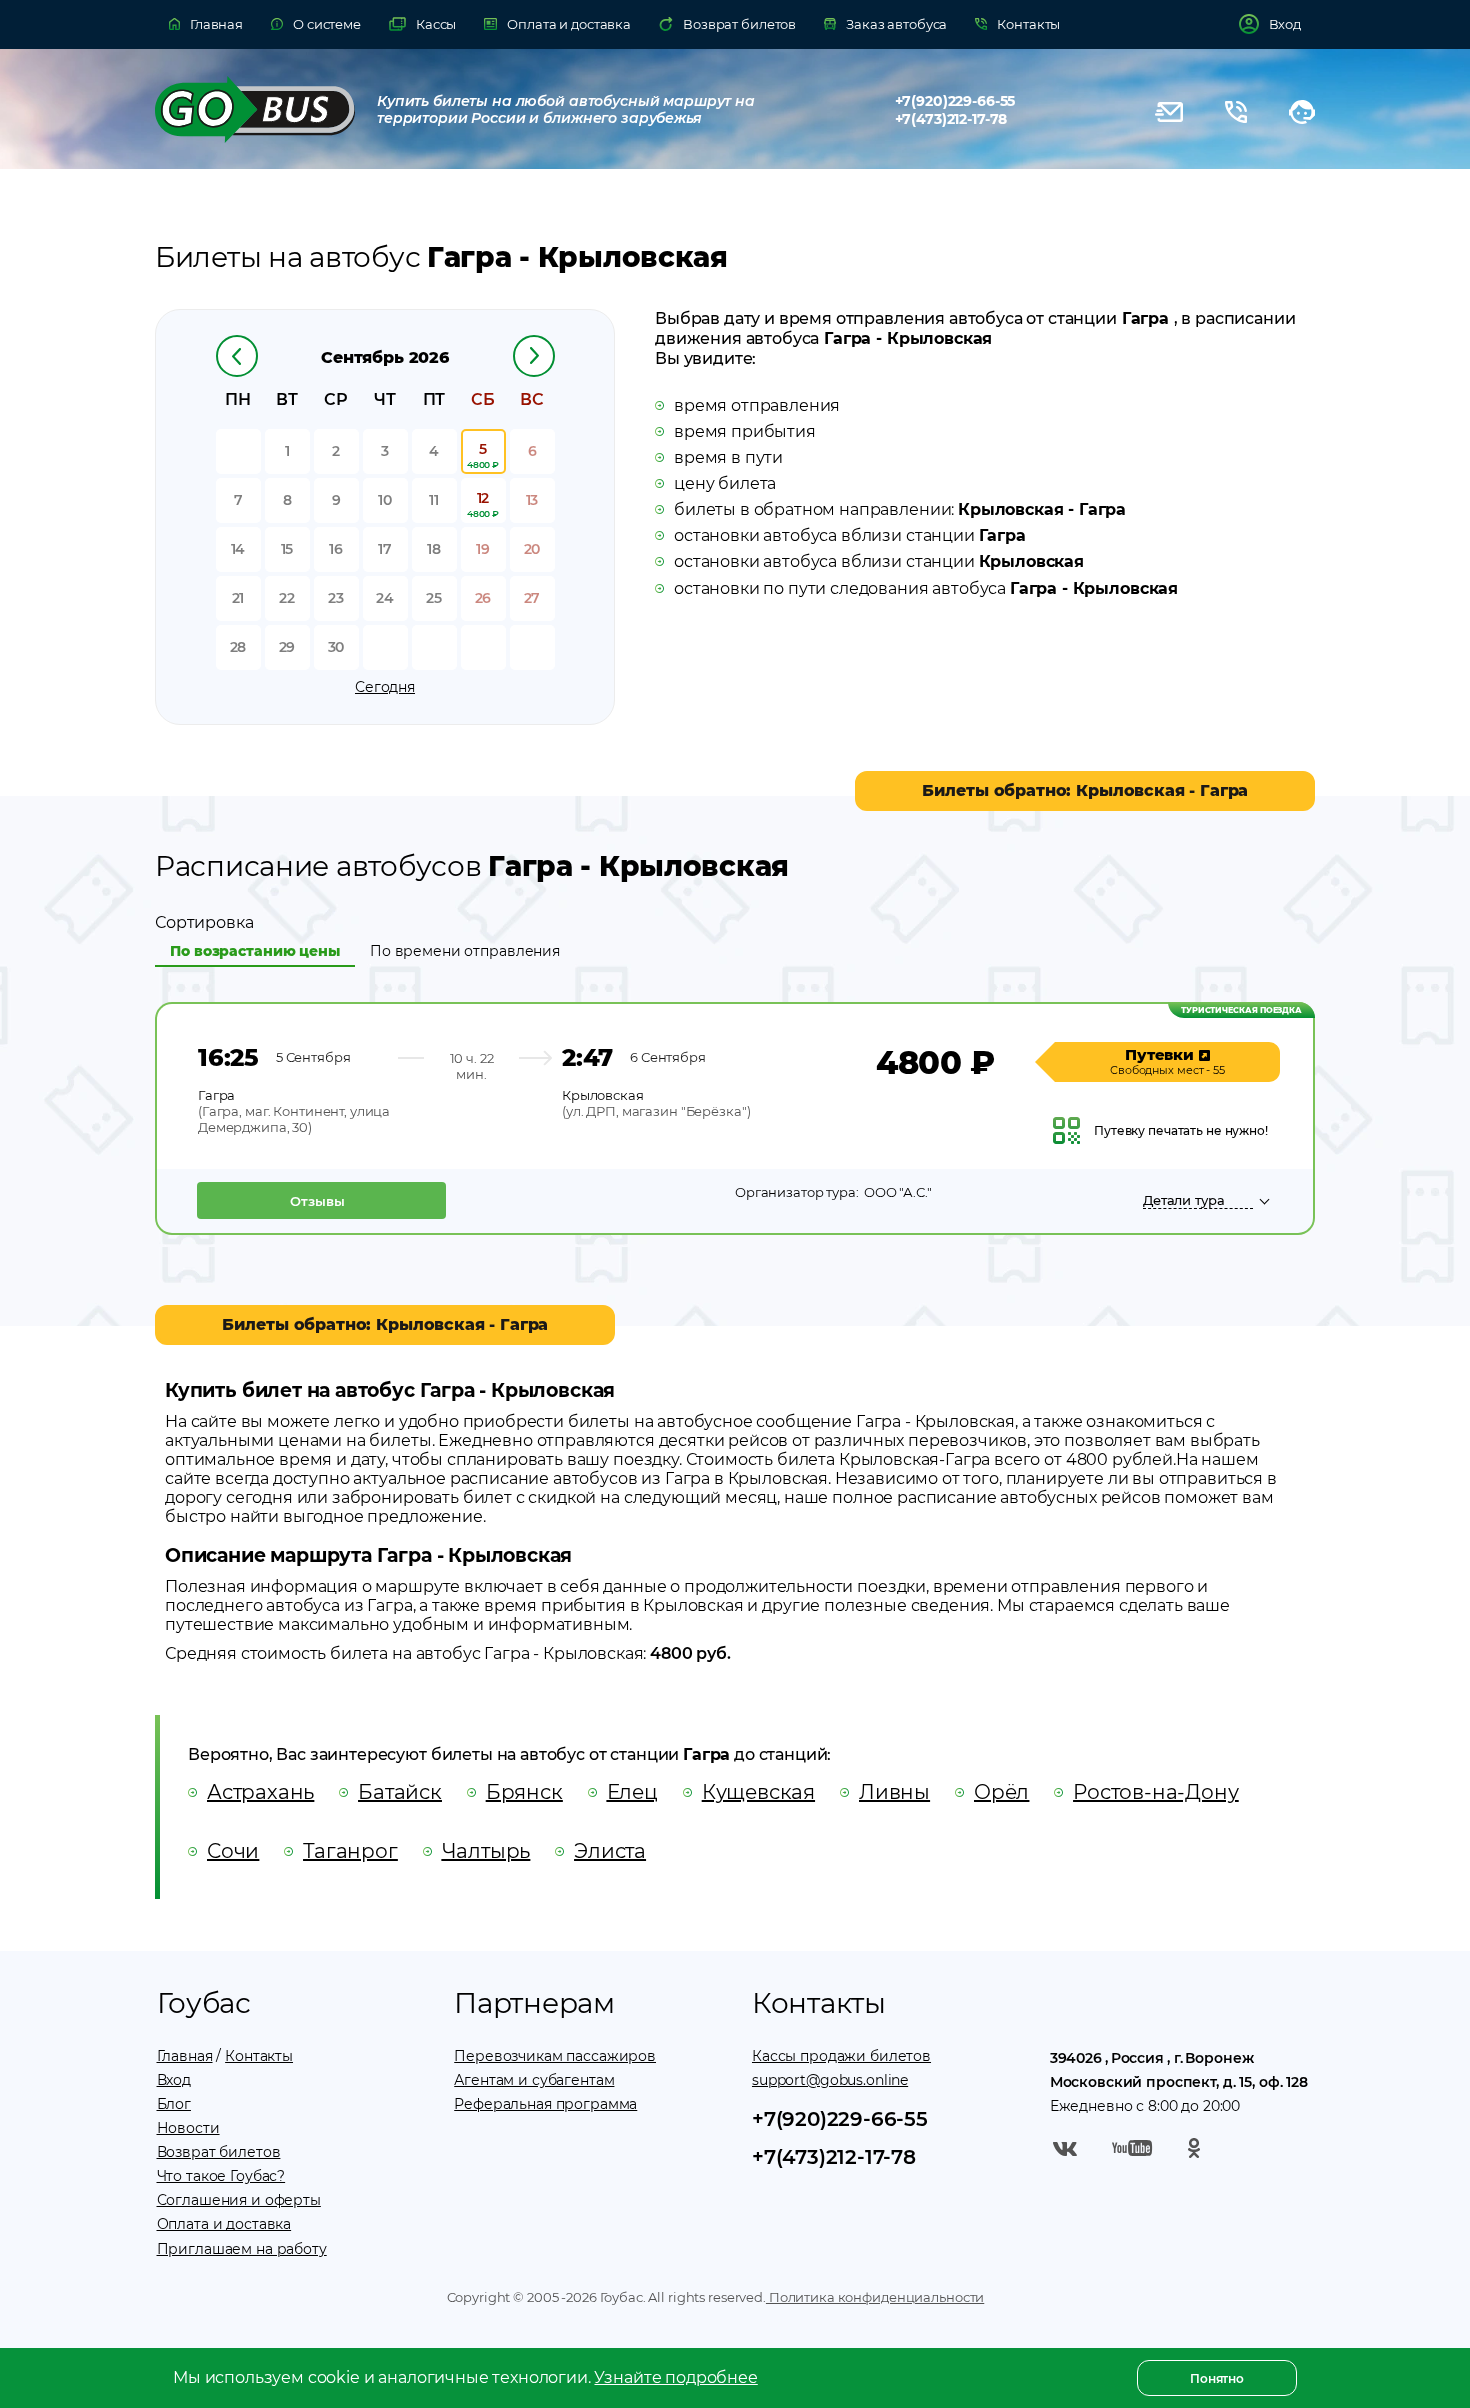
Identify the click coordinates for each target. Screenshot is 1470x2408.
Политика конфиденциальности (875, 2297)
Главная (185, 2056)
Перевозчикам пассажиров (555, 2056)
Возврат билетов (219, 2152)
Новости (188, 2128)
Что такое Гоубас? (221, 2176)
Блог (174, 2104)
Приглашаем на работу (242, 2249)
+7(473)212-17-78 (951, 119)
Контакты (259, 2056)
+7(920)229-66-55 (955, 101)
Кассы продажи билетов (841, 2056)
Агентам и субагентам (534, 2080)
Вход (174, 2080)
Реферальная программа (545, 2104)
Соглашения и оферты (239, 2200)
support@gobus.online (830, 2080)
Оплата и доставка (224, 2224)
